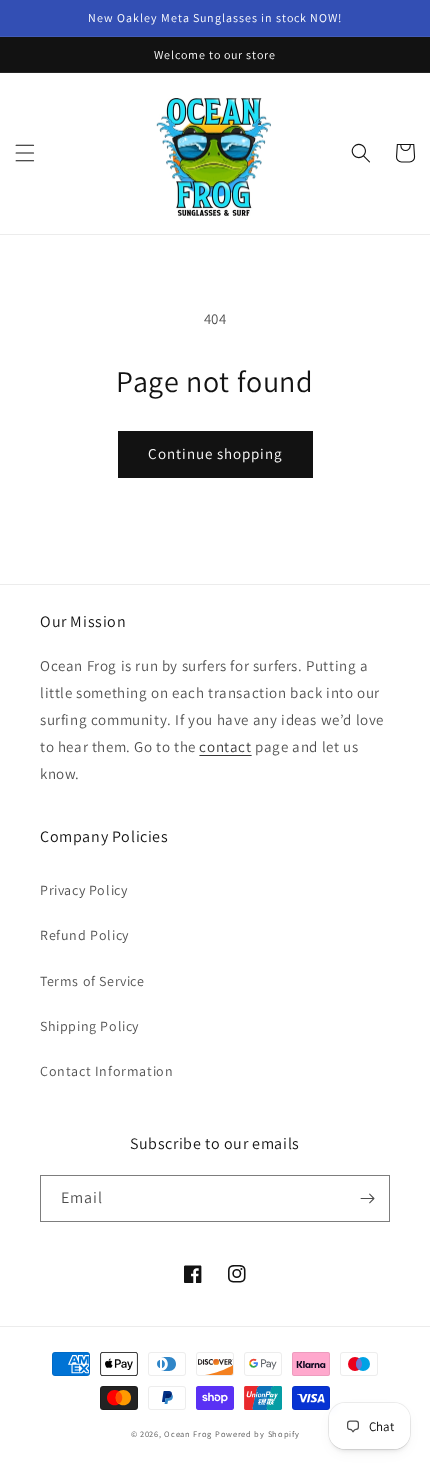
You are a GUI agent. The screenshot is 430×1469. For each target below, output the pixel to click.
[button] (25, 153)
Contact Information (106, 1071)
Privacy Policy (83, 890)
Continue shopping (215, 453)
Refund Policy (84, 935)
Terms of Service (92, 981)
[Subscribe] (367, 1198)
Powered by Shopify (257, 1433)
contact (225, 746)
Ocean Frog (188, 1433)
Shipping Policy (89, 1026)
